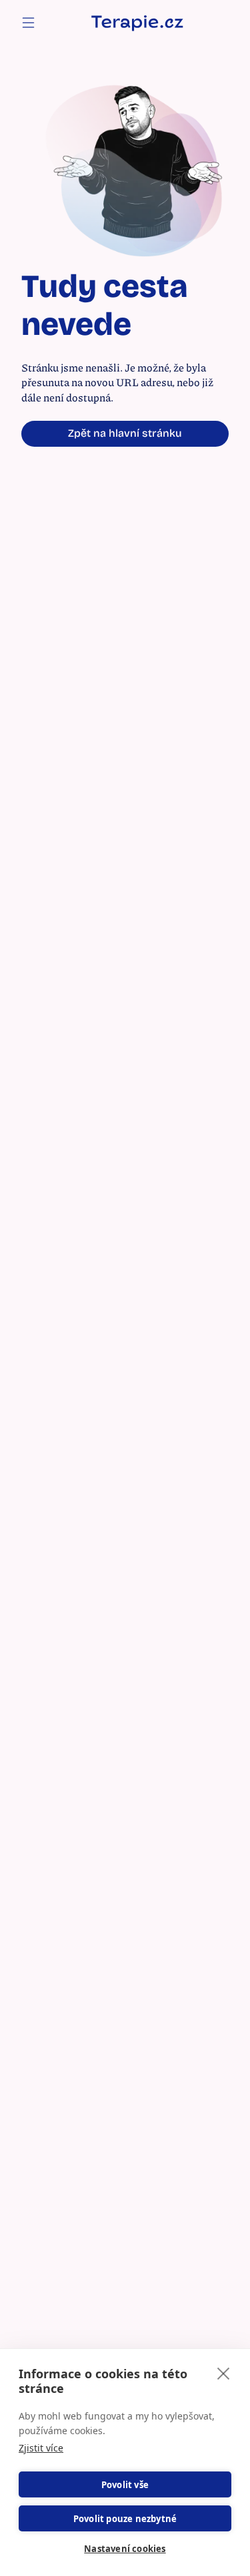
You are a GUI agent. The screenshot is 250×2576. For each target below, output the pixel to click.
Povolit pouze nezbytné (125, 2519)
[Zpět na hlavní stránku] (137, 22)
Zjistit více (41, 2448)
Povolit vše (125, 2485)
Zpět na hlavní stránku (125, 433)
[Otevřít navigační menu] (28, 23)
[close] (224, 2373)
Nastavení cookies (125, 2549)
